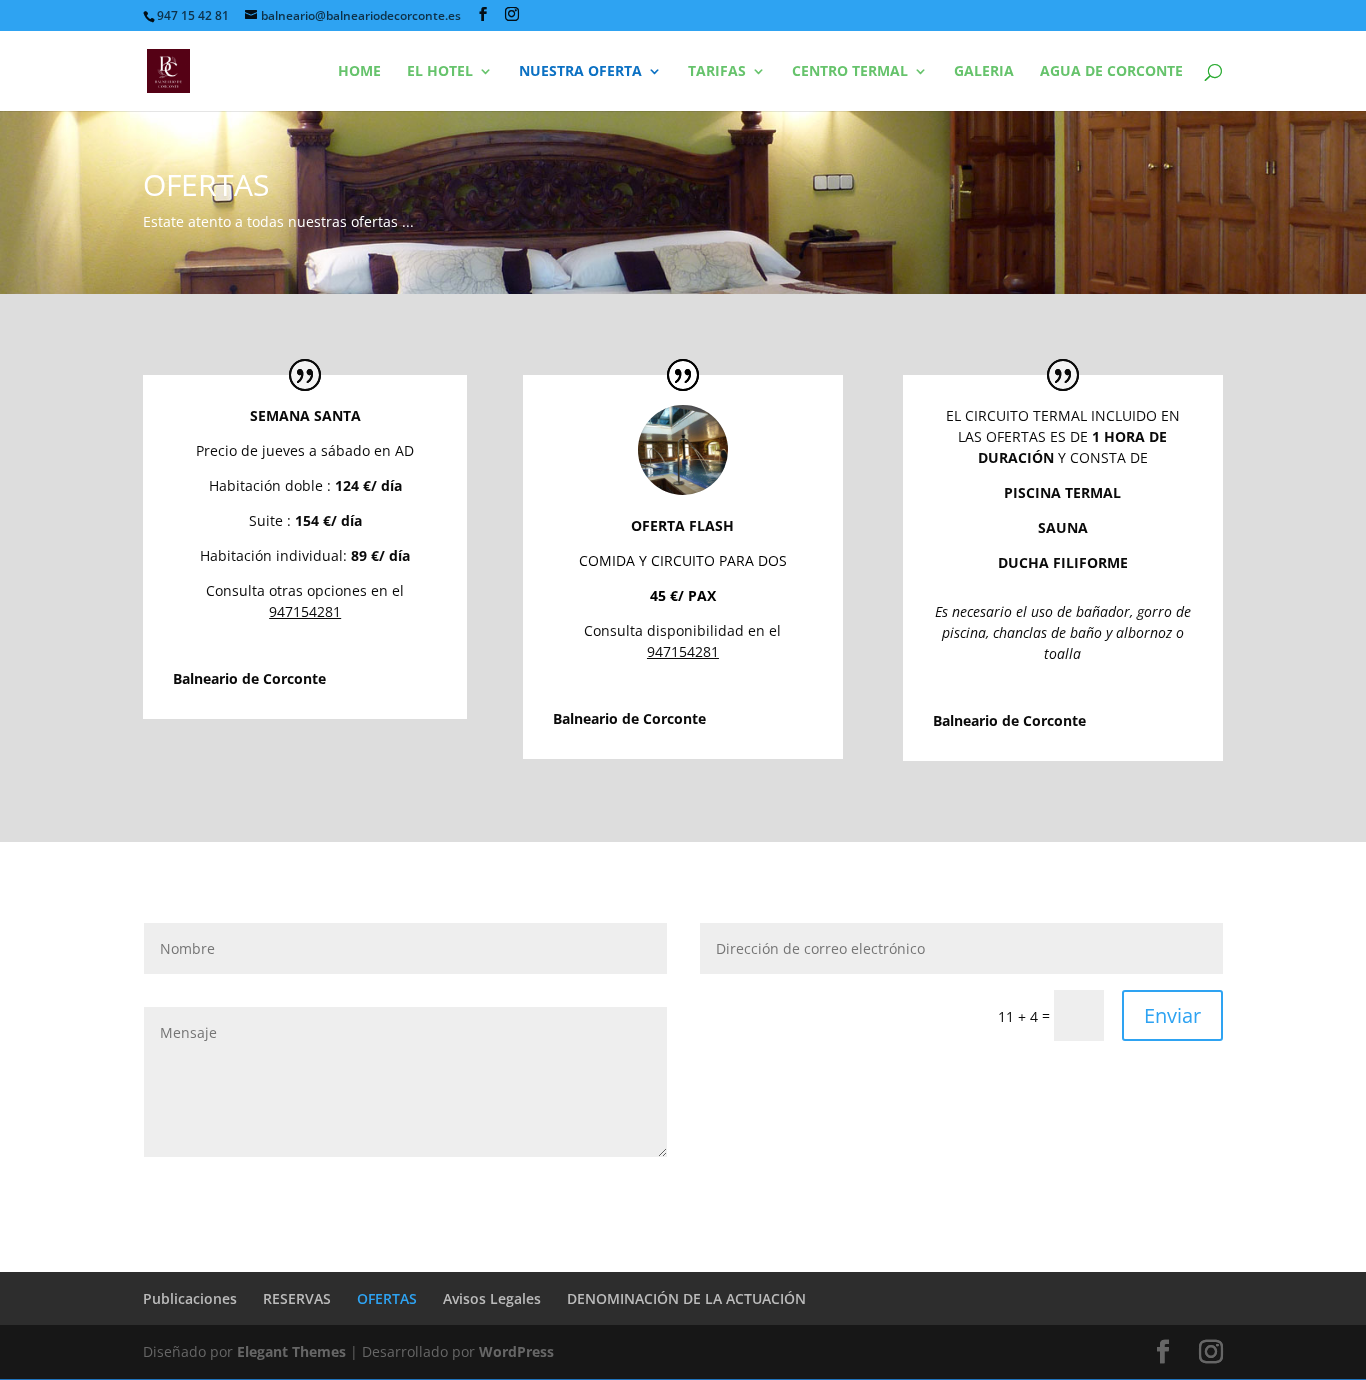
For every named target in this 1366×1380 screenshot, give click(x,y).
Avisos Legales (492, 1298)
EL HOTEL (440, 72)
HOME (359, 72)
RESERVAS (297, 1298)
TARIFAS (717, 72)
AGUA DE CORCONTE (1111, 72)
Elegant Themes (291, 1351)
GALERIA (984, 72)
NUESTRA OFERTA (580, 72)
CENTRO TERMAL (850, 72)
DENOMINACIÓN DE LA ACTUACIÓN (686, 1298)
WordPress (516, 1351)
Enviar (1172, 1015)
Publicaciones (190, 1298)
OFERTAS (387, 1298)
